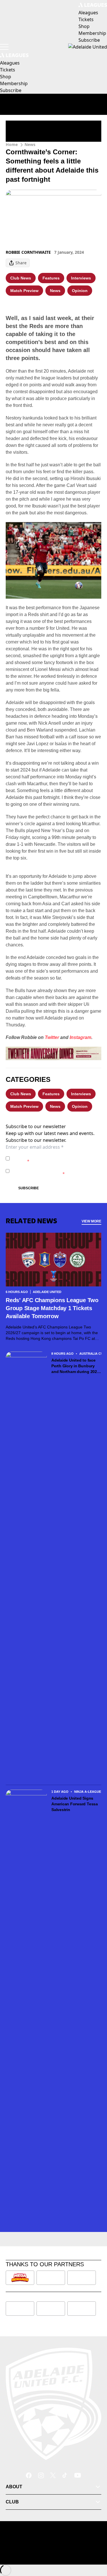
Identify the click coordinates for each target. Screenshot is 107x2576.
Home (12, 144)
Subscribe (29, 1188)
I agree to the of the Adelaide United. (53, 1158)
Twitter (52, 1037)
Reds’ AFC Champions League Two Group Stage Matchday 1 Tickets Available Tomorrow (52, 1308)
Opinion (80, 291)
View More (91, 1221)
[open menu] (4, 47)
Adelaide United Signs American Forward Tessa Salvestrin (75, 1804)
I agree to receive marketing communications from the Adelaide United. (55, 1171)
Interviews (81, 278)
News (30, 144)
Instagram (80, 1037)
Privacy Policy (52, 1155)
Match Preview (24, 291)
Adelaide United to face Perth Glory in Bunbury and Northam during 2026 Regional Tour (75, 1366)
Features (51, 278)
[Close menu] (94, 2545)
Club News (21, 278)
